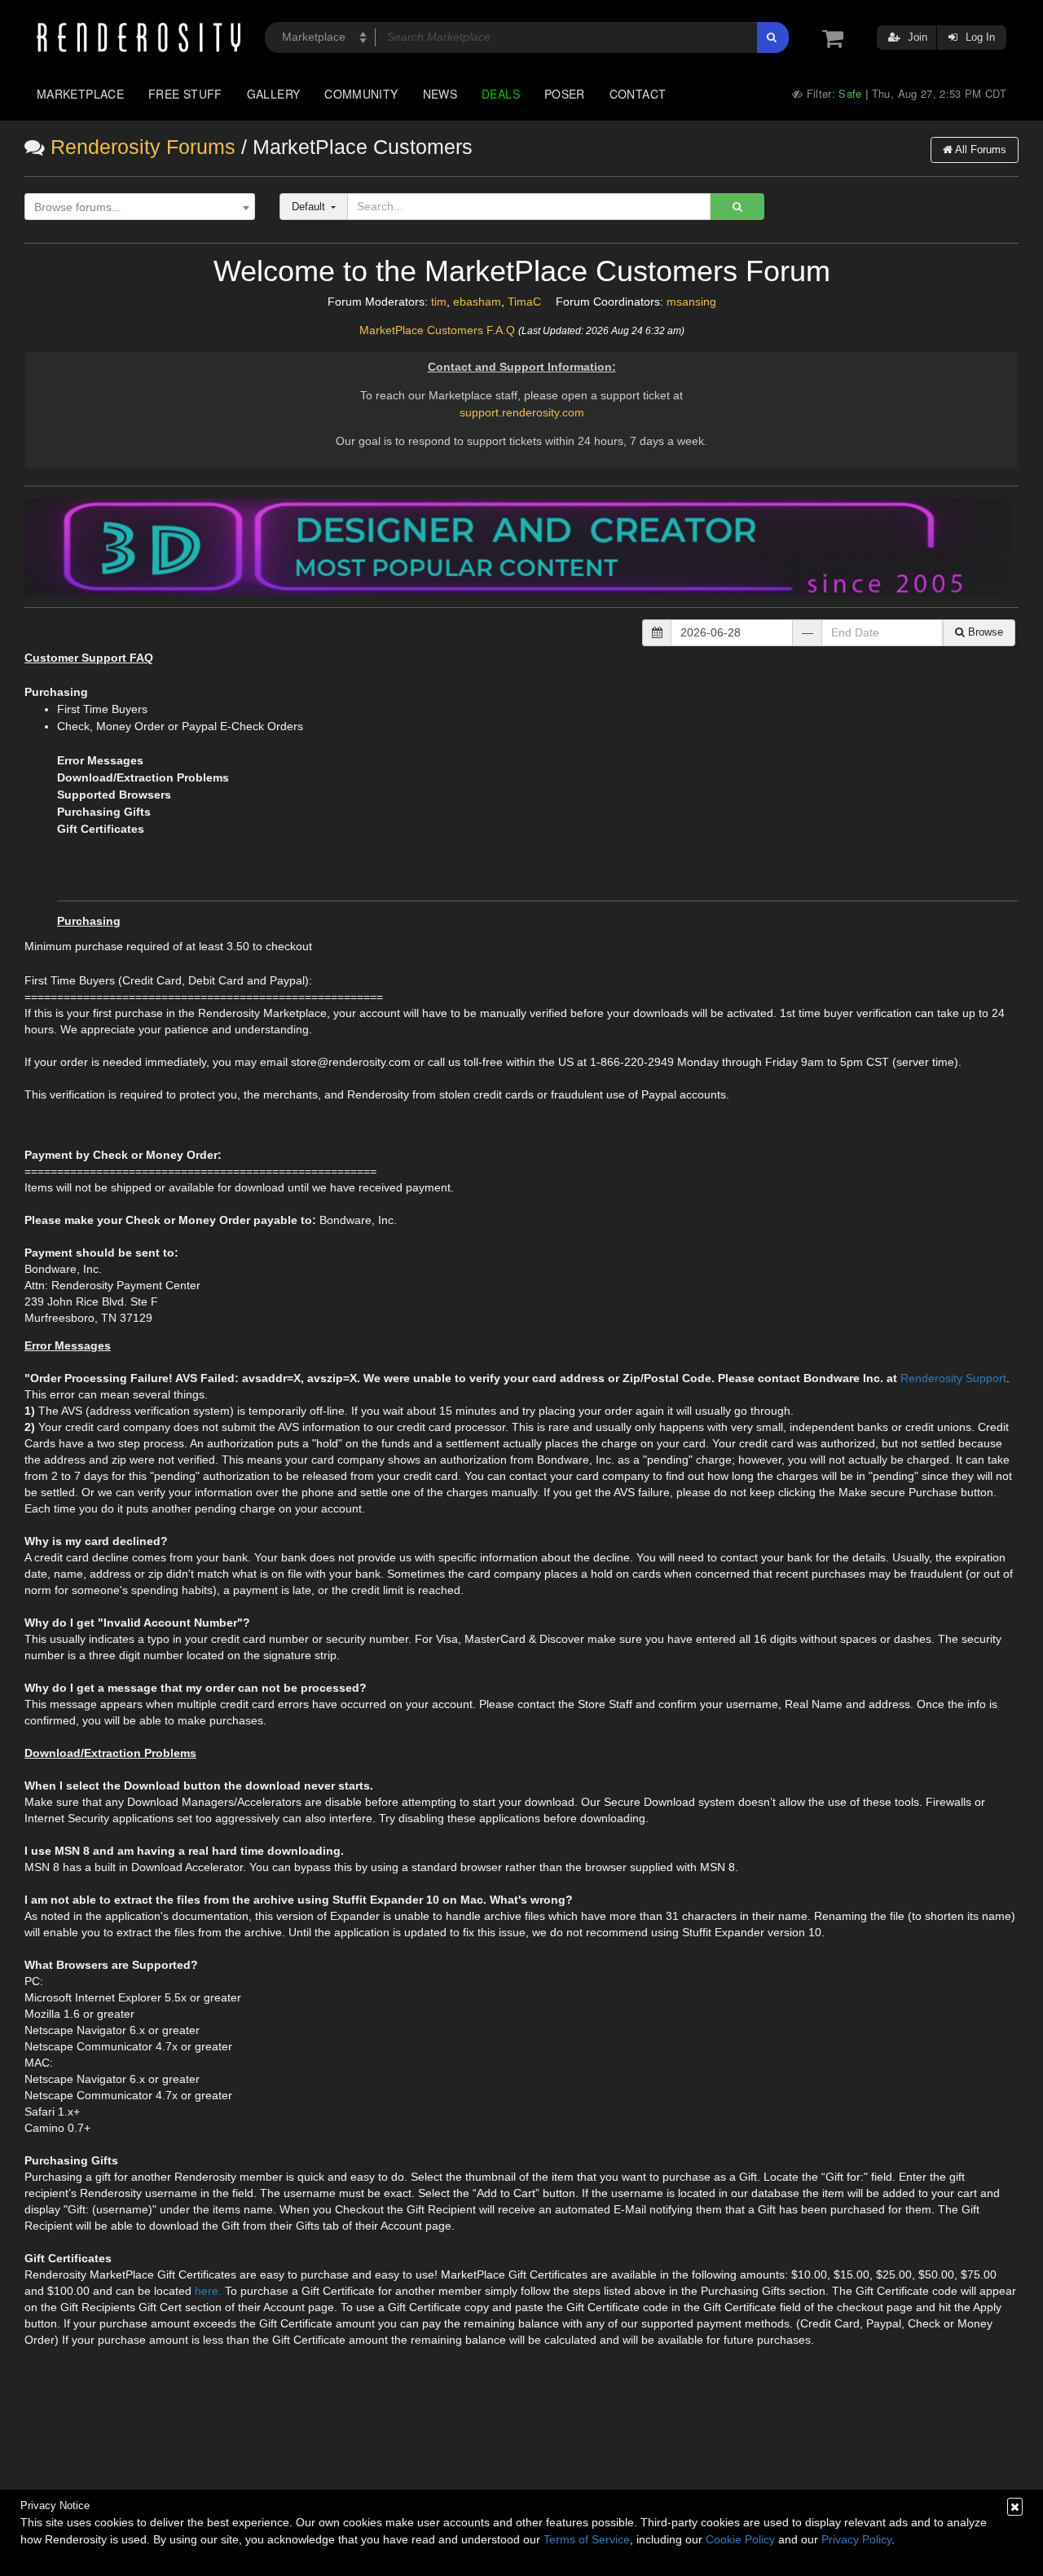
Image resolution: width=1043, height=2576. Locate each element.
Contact (638, 94)
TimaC (524, 302)
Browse (984, 632)
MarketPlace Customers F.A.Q (437, 330)
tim (439, 302)
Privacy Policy (856, 2539)
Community (361, 94)
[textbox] (136, 207)
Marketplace (80, 94)
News (440, 94)
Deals (501, 94)
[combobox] (140, 207)
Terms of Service (587, 2539)
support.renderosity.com (522, 412)
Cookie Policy (740, 2539)
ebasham (477, 302)
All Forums (979, 150)
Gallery (274, 94)
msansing (691, 302)
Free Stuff (185, 94)
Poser (565, 94)
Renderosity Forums (143, 147)
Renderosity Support (953, 1378)
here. (208, 2291)
